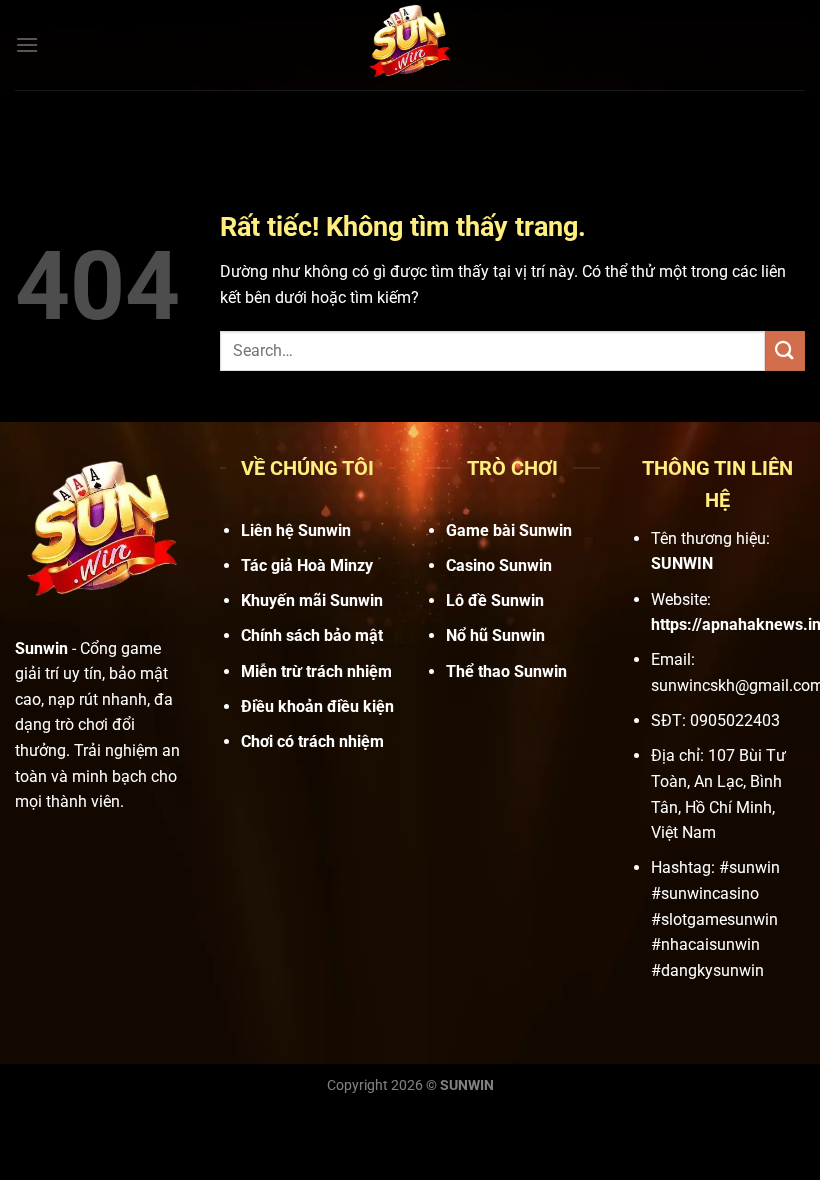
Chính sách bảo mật (312, 635)
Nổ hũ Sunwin (495, 635)
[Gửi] (785, 350)
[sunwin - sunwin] (410, 45)
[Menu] (27, 44)
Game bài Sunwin (509, 530)
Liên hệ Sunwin (296, 530)
